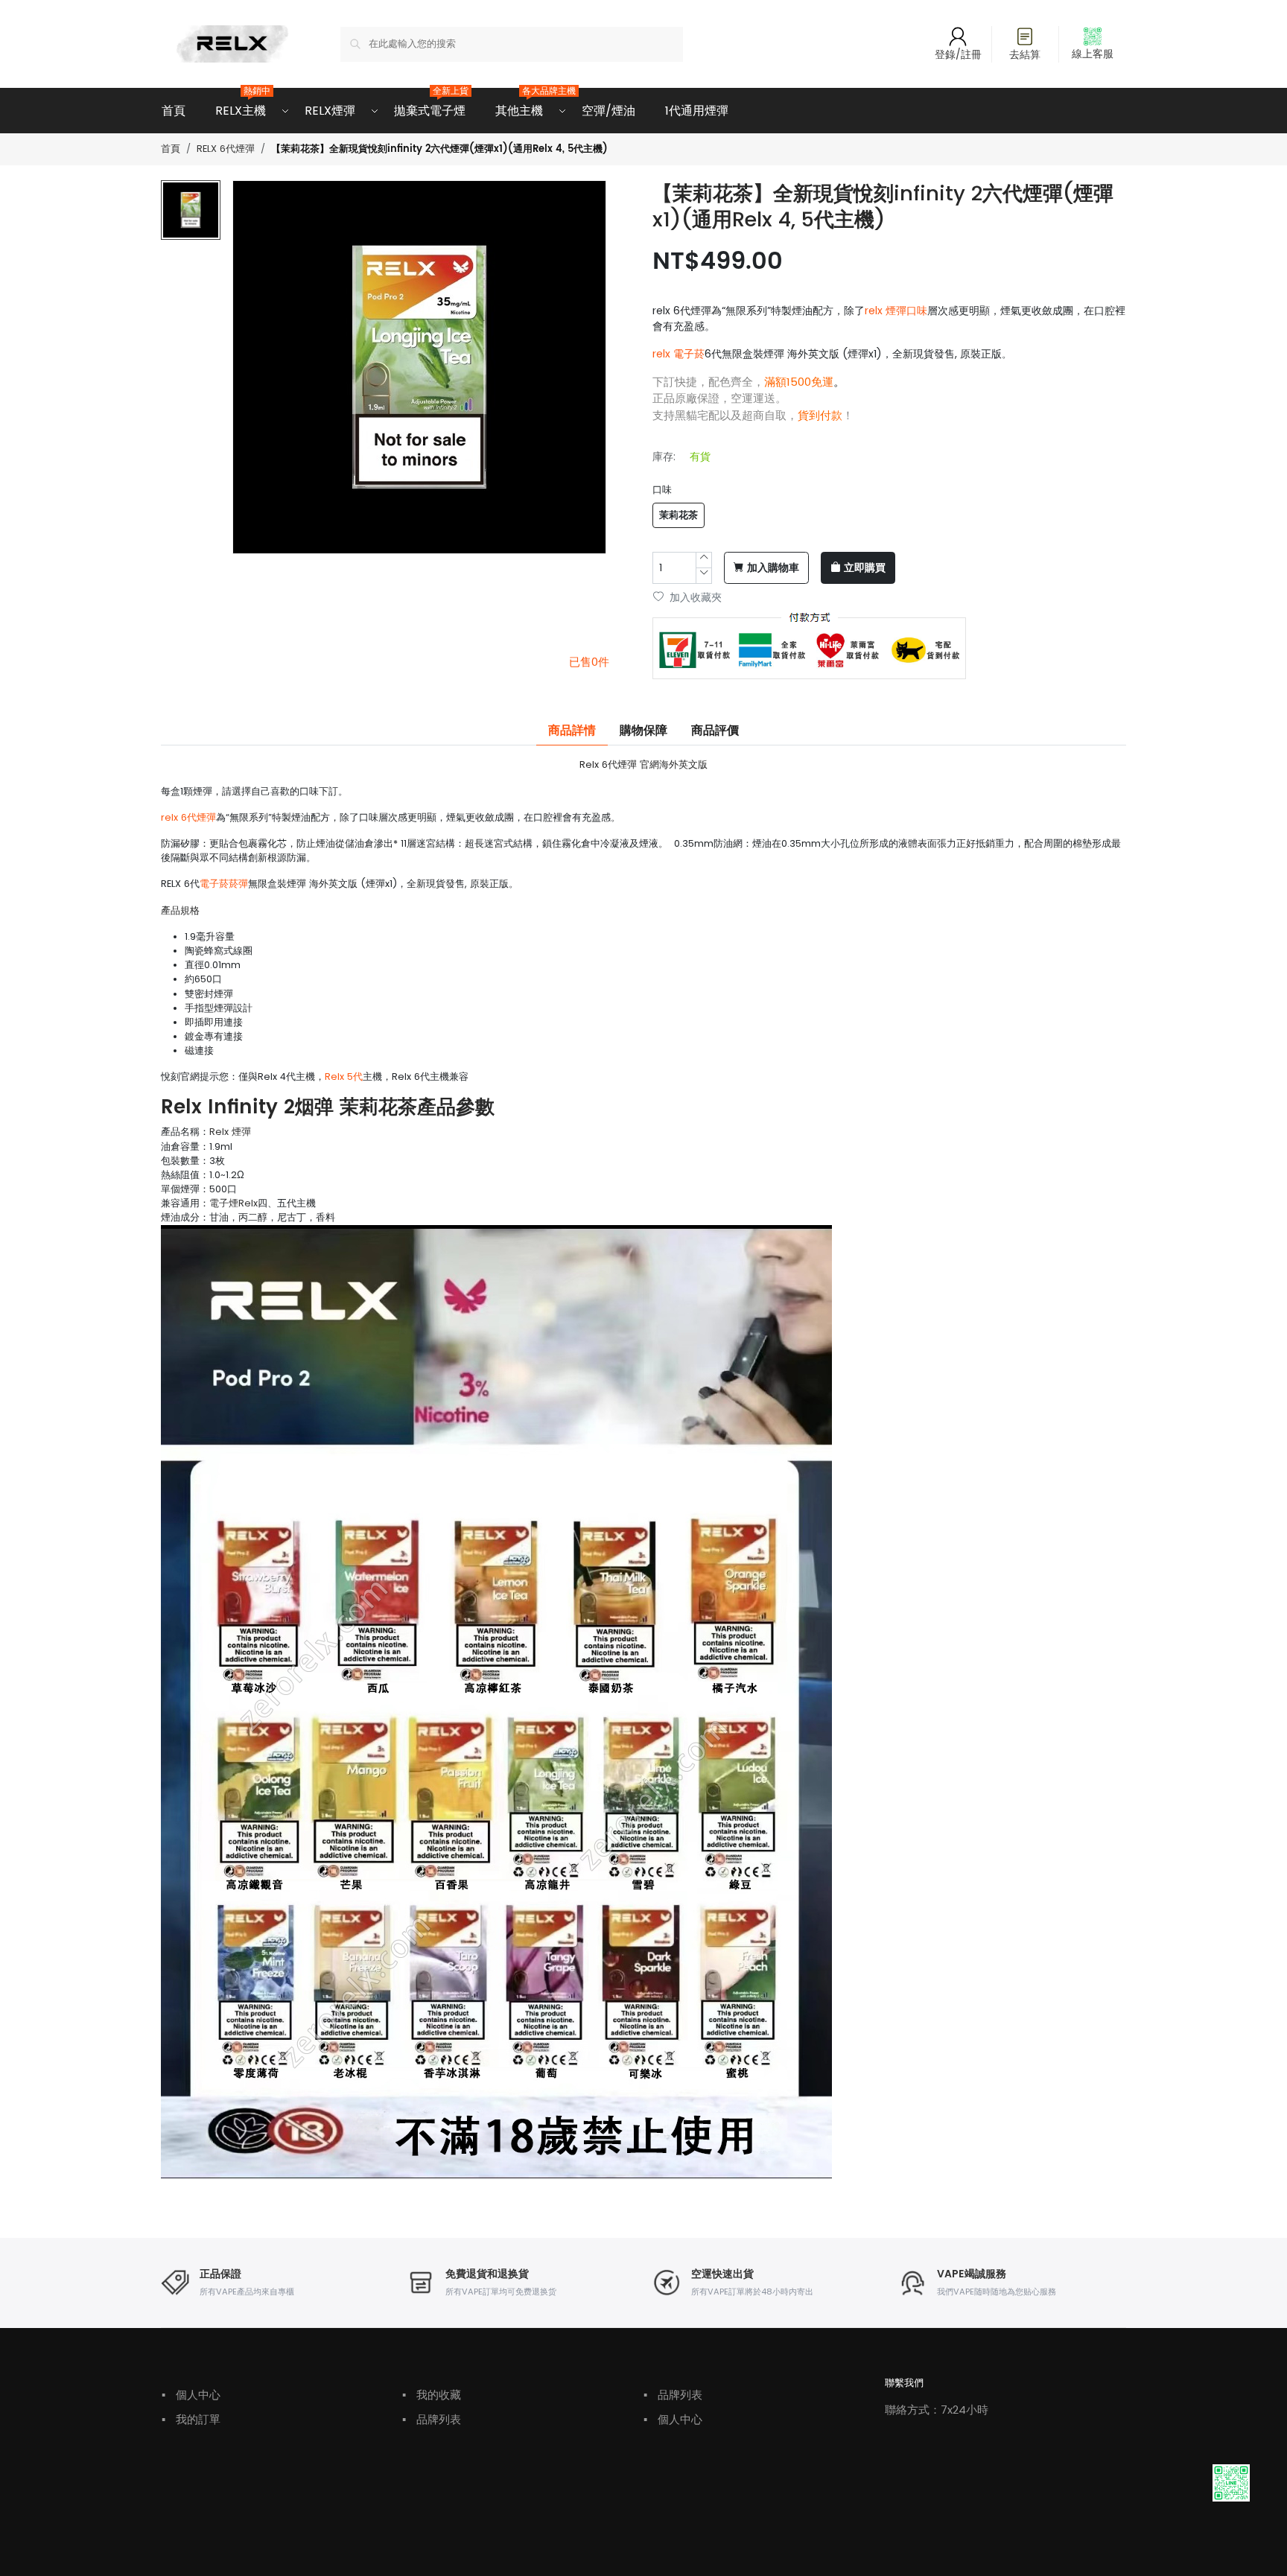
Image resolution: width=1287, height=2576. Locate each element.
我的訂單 (191, 2419)
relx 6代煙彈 (188, 817)
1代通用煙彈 (697, 111)
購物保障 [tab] (643, 731)
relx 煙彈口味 (896, 311)
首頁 (174, 111)
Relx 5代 (344, 1076)
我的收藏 (432, 2395)
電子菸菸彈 (224, 884)
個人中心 (191, 2395)
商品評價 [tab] (715, 731)
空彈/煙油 (608, 111)
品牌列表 (432, 2419)
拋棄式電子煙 (430, 104)
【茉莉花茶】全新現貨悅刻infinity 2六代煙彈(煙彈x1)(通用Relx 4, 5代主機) (439, 149)
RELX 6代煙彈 (226, 149)
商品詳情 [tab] (572, 731)
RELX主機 (241, 104)
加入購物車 (773, 568)
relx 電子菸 (679, 354)
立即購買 (865, 568)
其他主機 (519, 104)
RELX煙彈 (330, 111)
